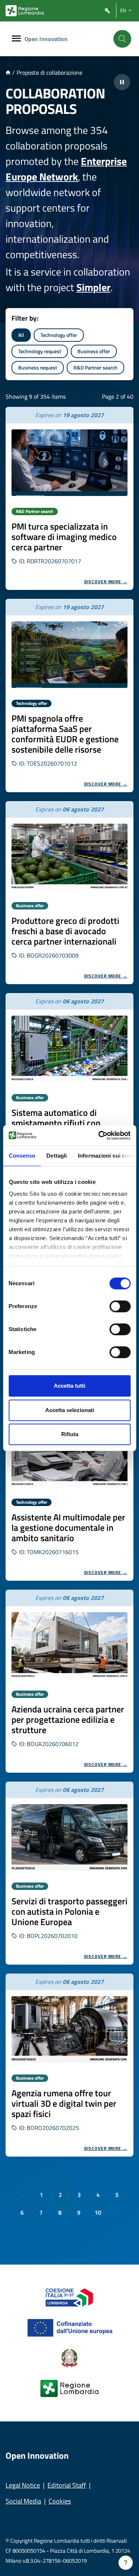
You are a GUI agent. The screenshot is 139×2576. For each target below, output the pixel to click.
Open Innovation (46, 39)
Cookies (60, 2501)
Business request (38, 367)
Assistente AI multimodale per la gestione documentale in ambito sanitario (68, 1527)
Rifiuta (70, 1434)
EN (123, 10)
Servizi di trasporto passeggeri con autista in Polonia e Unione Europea (69, 1911)
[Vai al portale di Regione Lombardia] (25, 11)
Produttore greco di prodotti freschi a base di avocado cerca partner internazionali (65, 931)
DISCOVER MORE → (106, 582)
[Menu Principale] (16, 39)
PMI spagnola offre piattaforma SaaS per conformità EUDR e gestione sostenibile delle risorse (65, 734)
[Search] (122, 39)
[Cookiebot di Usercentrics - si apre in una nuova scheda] (99, 1135)
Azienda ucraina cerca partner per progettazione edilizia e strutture (68, 1719)
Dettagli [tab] (57, 1156)
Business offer (94, 351)
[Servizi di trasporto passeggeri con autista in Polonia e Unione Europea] (69, 1837)
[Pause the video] (122, 82)
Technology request (40, 351)
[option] (69, 498)
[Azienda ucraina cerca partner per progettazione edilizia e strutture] (69, 1645)
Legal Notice (23, 2485)
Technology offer (59, 335)
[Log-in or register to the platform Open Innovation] (107, 11)
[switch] (120, 1306)
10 (98, 2212)
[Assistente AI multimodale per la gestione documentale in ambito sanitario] (69, 1454)
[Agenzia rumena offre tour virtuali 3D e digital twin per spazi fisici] (69, 2029)
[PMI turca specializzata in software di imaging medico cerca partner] (69, 463)
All (21, 335)
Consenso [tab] (22, 1156)
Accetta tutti (69, 1386)
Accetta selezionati (70, 1410)
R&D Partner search (95, 367)
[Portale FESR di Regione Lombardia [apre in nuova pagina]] (69, 2297)
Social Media (23, 2501)
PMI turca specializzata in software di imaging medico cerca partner (64, 537)
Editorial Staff (67, 2485)
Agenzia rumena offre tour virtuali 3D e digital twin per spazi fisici (64, 2103)
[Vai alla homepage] (8, 72)
